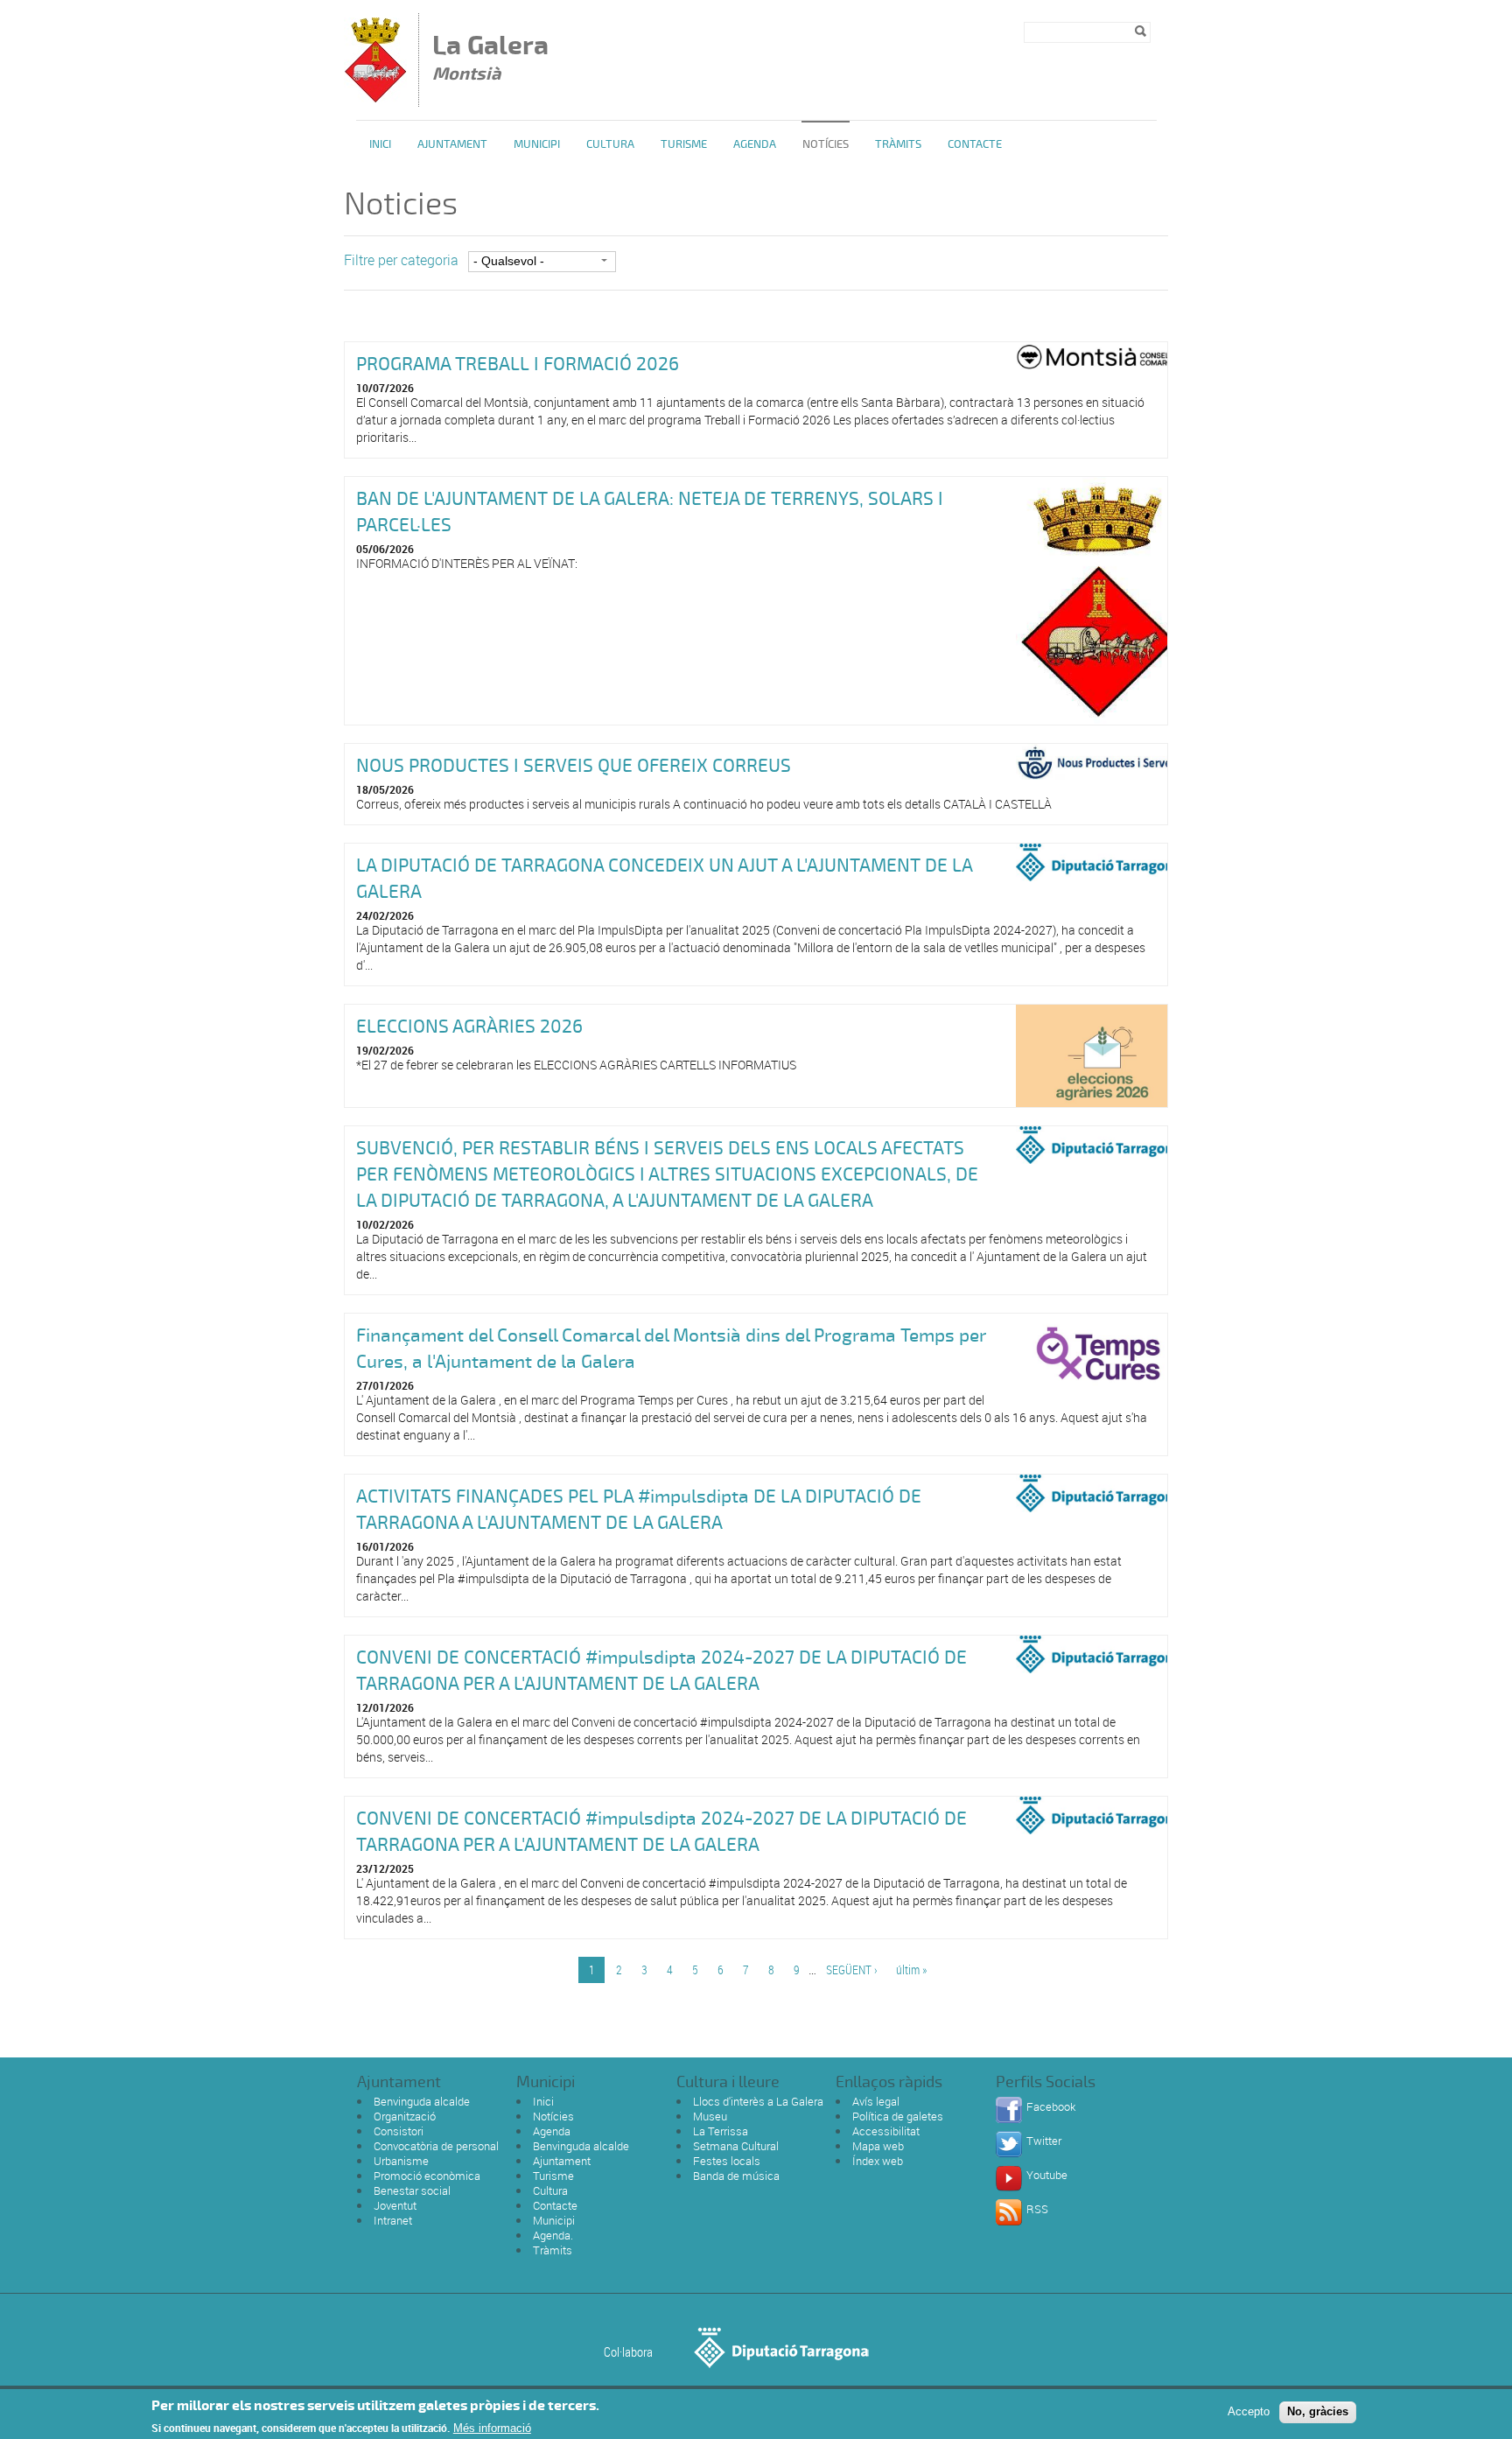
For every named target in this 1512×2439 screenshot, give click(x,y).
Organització (405, 2116)
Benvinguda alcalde (422, 2101)
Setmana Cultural (736, 2146)
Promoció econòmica (427, 2176)
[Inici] (375, 98)
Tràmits (898, 144)
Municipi (537, 144)
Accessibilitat (886, 2131)
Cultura (610, 144)
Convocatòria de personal (436, 2146)
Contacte (975, 144)
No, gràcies (1318, 2411)
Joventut (395, 2205)
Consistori (399, 2131)
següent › (852, 1969)
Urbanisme (401, 2161)
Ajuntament (452, 144)
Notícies (826, 144)
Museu (710, 2116)
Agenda (755, 144)
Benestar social (412, 2190)
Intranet (393, 2220)
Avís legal (876, 2101)
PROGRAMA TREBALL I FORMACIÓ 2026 (518, 364)
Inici (380, 144)
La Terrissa (721, 2131)
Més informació (492, 2428)
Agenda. (553, 2235)
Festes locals (727, 2161)
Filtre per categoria (401, 260)
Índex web (878, 2161)
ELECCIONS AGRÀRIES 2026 (469, 1027)
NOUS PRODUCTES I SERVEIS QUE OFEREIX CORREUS (574, 766)
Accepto (1249, 2411)
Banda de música (736, 2176)
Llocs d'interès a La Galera (758, 2101)
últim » (911, 1969)
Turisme (684, 144)
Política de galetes (898, 2116)
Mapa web (878, 2146)
